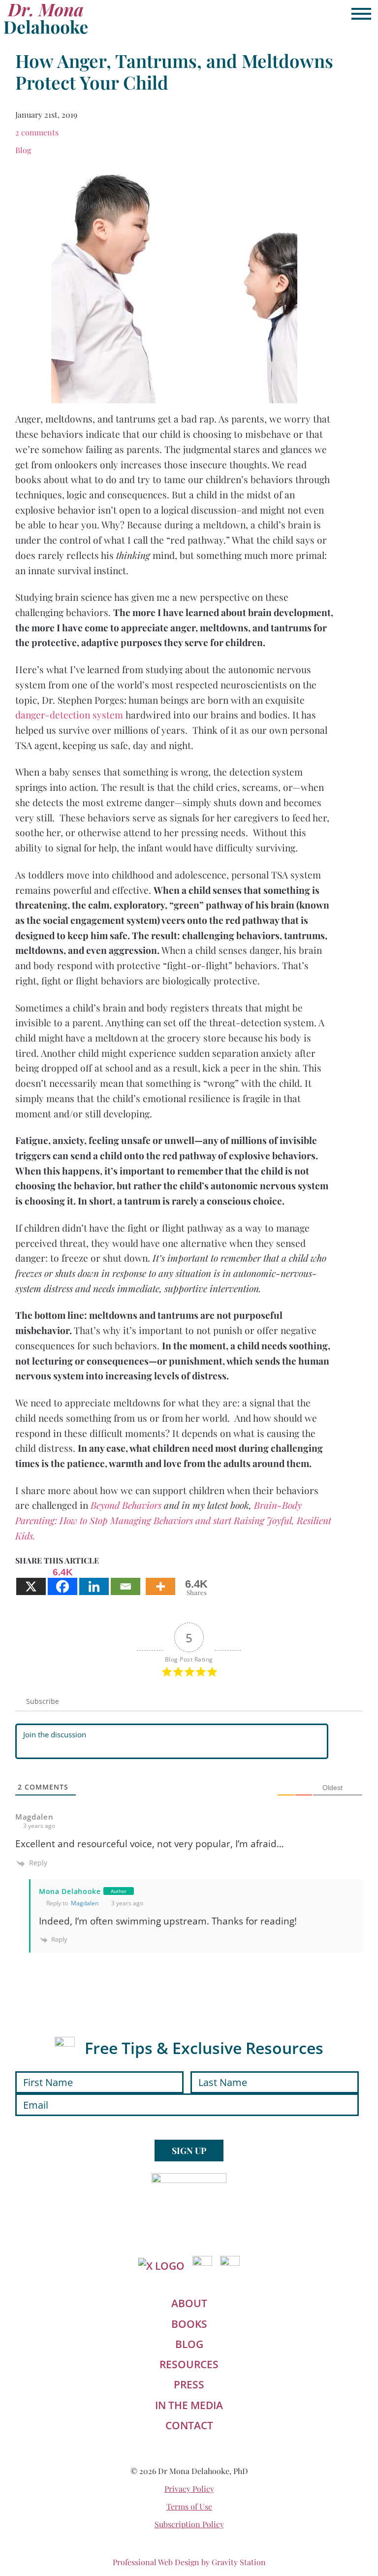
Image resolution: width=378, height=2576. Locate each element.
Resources (189, 2364)
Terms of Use (189, 2506)
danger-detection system (70, 715)
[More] (160, 1581)
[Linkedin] (94, 1581)
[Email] (126, 1581)
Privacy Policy (189, 2489)
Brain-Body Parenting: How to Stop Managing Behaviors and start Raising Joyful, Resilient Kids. (173, 1520)
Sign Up (189, 2150)
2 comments (37, 132)
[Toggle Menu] (361, 14)
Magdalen (85, 1903)
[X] (31, 1581)
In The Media (189, 2405)
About (189, 2303)
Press (189, 2384)
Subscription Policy (189, 2524)
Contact (189, 2425)
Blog (23, 150)
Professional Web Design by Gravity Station (189, 2562)
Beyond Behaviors (127, 1505)
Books (189, 2324)
